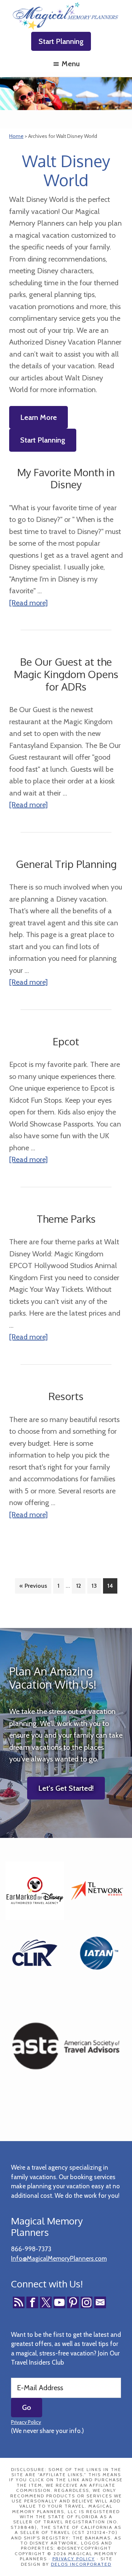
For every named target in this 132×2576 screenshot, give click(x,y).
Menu (71, 64)
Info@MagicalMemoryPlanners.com (59, 2259)
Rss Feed (19, 2302)
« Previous (33, 1586)
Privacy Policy (26, 2422)
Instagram (87, 2302)
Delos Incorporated (81, 2564)
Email (100, 2302)
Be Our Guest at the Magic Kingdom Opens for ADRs (66, 674)
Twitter (46, 2302)
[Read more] (28, 603)
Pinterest (73, 2302)
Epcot (66, 1041)
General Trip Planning (66, 864)
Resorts (66, 1396)
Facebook (32, 2302)
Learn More (38, 417)
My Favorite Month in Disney (66, 478)
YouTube (59, 2302)
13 (96, 1586)
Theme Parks (66, 1219)
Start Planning (61, 41)
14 (112, 1586)
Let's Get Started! (66, 1788)
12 (81, 1586)
